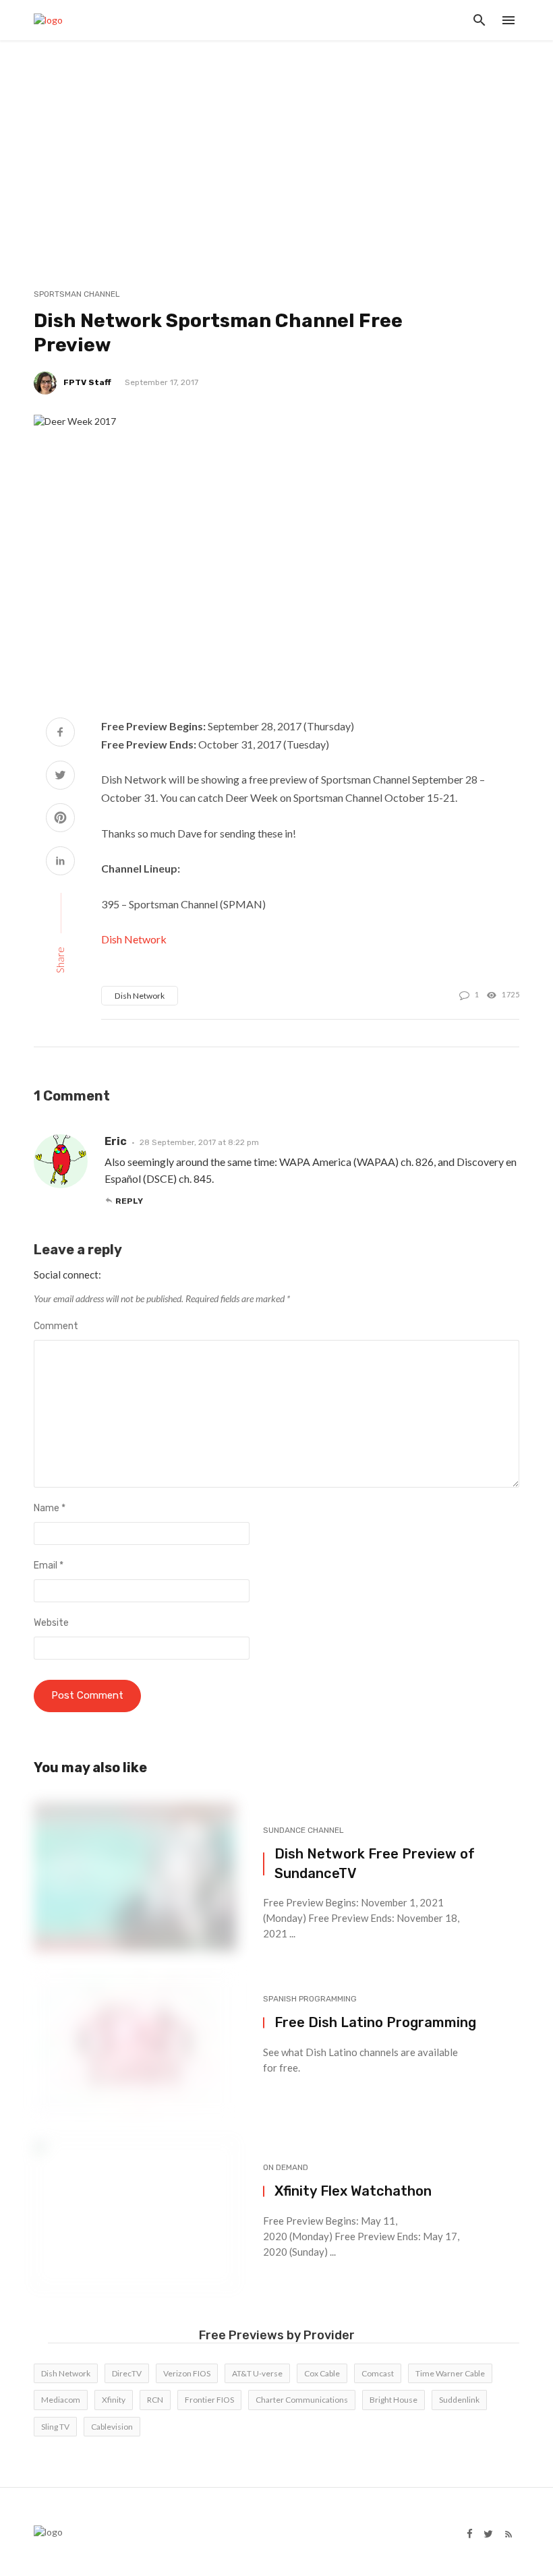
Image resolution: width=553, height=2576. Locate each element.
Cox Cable (322, 2373)
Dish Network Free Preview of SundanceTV (375, 1863)
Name (50, 1508)
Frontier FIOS (209, 2400)
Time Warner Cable (450, 2373)
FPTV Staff (87, 382)
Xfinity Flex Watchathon (353, 2191)
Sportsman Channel (77, 294)
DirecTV (127, 2373)
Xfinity (114, 2400)
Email (49, 1565)
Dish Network (134, 939)
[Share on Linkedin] (60, 862)
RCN (155, 2400)
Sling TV (55, 2427)
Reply (129, 1201)
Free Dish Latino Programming (375, 2022)
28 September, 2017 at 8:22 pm (199, 1142)
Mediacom (61, 2400)
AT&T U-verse (257, 2373)
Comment (56, 1326)
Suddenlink (459, 2400)
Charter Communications (302, 2400)
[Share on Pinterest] (60, 819)
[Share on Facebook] (60, 733)
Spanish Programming (310, 1999)
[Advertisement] (276, 142)
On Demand (286, 2167)
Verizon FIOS (187, 2373)
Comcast (378, 2373)
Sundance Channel (303, 1830)
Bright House (394, 2400)
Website (51, 1623)
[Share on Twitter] (60, 777)
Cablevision (112, 2427)
